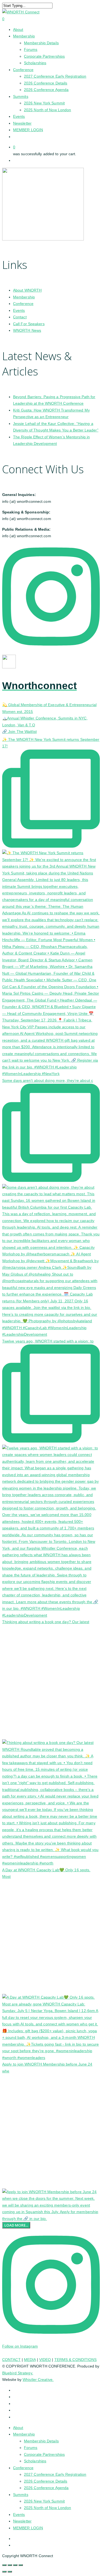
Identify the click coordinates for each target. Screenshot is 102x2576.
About (18, 2428)
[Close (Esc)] (21, 2565)
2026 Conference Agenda (46, 2488)
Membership (24, 297)
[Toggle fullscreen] (10, 2565)
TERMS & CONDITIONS (76, 2360)
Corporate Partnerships (44, 2454)
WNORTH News (27, 330)
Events (19, 310)
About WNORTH (27, 290)
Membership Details (41, 2441)
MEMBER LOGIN (28, 2528)
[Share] (15, 2565)
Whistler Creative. (38, 2380)
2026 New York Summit (44, 2501)
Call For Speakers (29, 324)
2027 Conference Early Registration (55, 2474)
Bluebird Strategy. (18, 2373)
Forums (31, 2448)
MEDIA (30, 2360)
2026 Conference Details (46, 2481)
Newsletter (22, 2521)
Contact (20, 317)
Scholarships (35, 2461)
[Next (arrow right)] (10, 2572)
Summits (21, 2495)
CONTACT (11, 2360)
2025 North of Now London (47, 2508)
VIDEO (45, 2360)
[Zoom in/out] (4, 2565)
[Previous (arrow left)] (4, 2572)
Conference (23, 304)
